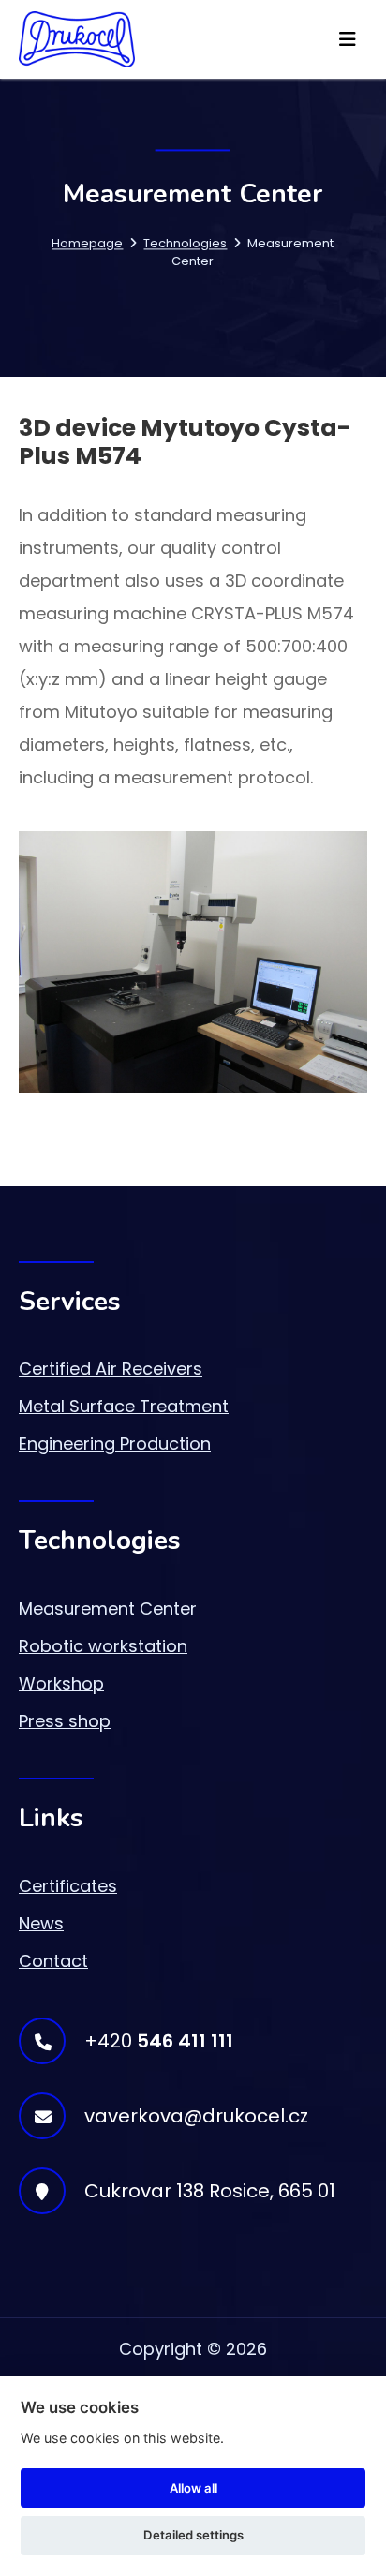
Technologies (185, 243)
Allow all (193, 2488)
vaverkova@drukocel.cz (196, 2116)
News (41, 1923)
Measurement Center (108, 1608)
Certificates (68, 1886)
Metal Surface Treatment (124, 1406)
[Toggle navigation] (348, 39)
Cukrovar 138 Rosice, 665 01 (210, 2191)
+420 (159, 2041)
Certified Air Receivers (111, 1369)
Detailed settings (193, 2535)
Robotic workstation (103, 1646)
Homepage (87, 243)
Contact (53, 1961)
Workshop (61, 1683)
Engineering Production (115, 1444)
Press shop (65, 1721)
